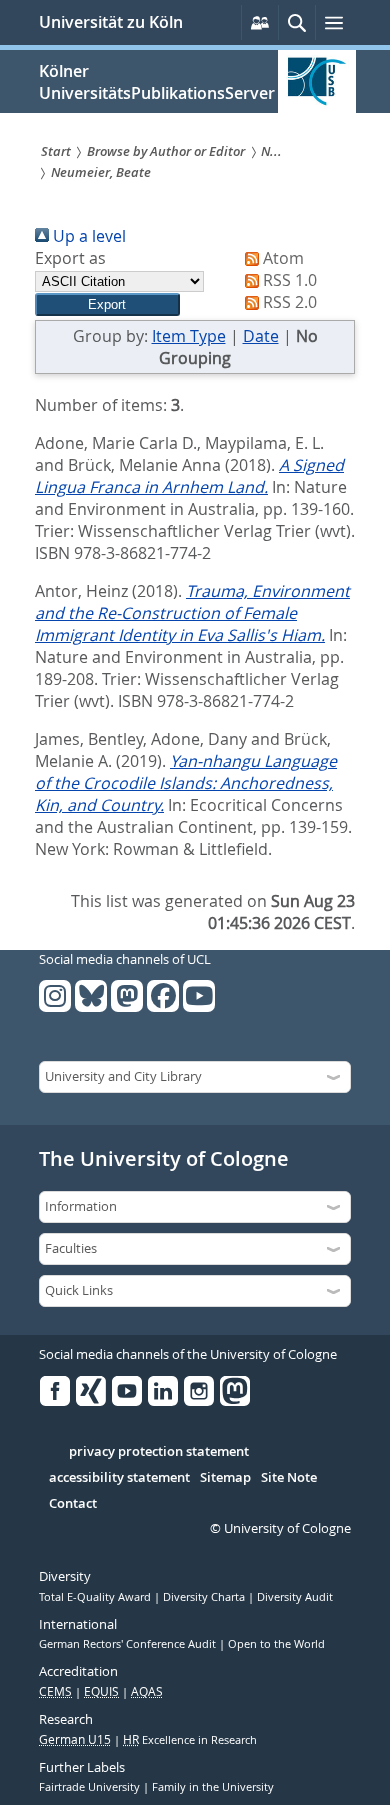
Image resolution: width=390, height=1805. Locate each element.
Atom (281, 258)
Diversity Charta (205, 1597)
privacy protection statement (159, 1452)
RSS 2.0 (288, 302)
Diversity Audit (295, 1597)
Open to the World (276, 1644)
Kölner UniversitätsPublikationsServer (157, 82)
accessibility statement (119, 1478)
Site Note (289, 1478)
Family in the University (213, 1787)
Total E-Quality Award (96, 1597)
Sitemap (225, 1478)
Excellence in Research (190, 1740)
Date (261, 336)
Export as (70, 258)
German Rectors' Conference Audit (129, 1644)
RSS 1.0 (288, 280)
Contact (73, 1504)
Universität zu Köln (111, 22)
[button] (107, 304)
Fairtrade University (91, 1787)
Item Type (189, 336)
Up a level (87, 236)
